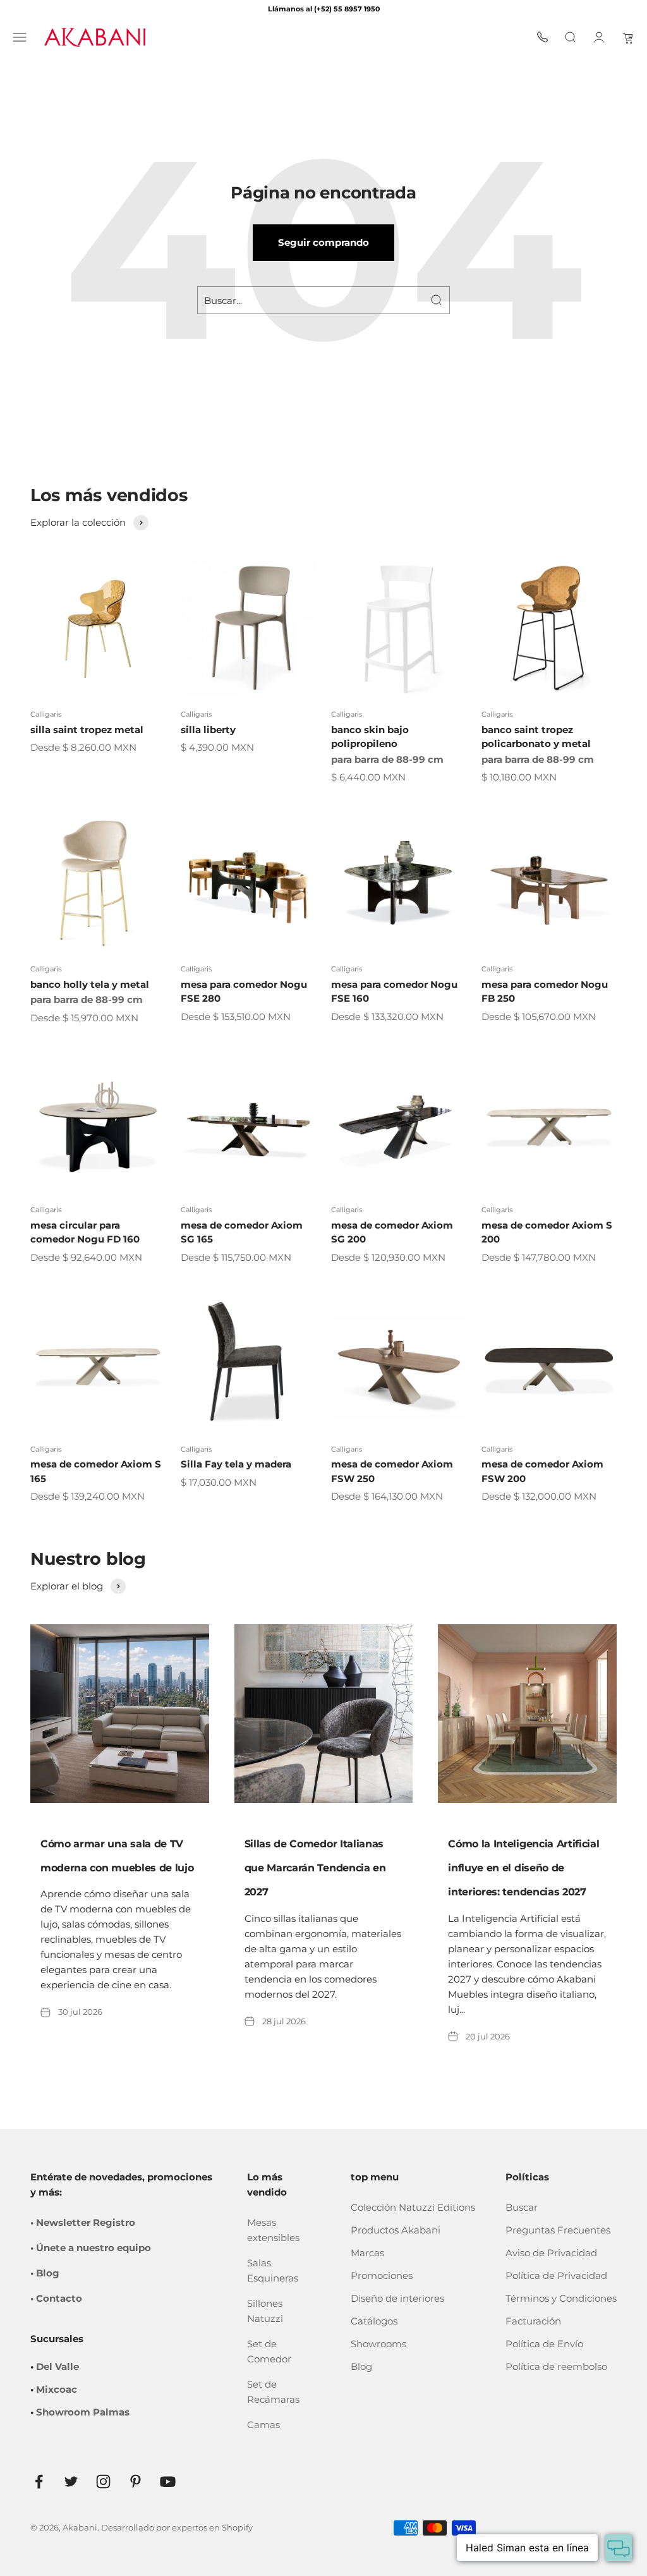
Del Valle (57, 2366)
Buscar (522, 2207)
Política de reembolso (556, 2366)
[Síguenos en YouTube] (168, 2482)
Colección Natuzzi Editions (413, 2207)
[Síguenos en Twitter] (71, 2482)
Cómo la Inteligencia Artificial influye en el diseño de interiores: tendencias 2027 (523, 1868)
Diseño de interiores (397, 2298)
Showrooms (378, 2344)
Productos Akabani (396, 2230)
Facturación (533, 2321)
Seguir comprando (323, 242)
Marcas (367, 2253)
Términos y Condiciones (561, 2298)
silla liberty (208, 730)
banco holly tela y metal (90, 984)
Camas (263, 2425)
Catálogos (374, 2321)
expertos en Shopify (212, 2527)
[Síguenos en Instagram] (103, 2482)
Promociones (382, 2275)
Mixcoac (57, 2389)
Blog (361, 2366)
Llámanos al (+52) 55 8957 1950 (324, 9)
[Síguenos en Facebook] (39, 2482)
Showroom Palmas (83, 2412)
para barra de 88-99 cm (387, 759)
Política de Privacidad (556, 2275)
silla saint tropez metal (87, 730)
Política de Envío (544, 2344)
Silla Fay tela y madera (236, 1464)
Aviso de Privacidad (551, 2253)
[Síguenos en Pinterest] (136, 2482)
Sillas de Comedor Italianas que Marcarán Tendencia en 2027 (315, 1868)
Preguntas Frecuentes (558, 2230)
